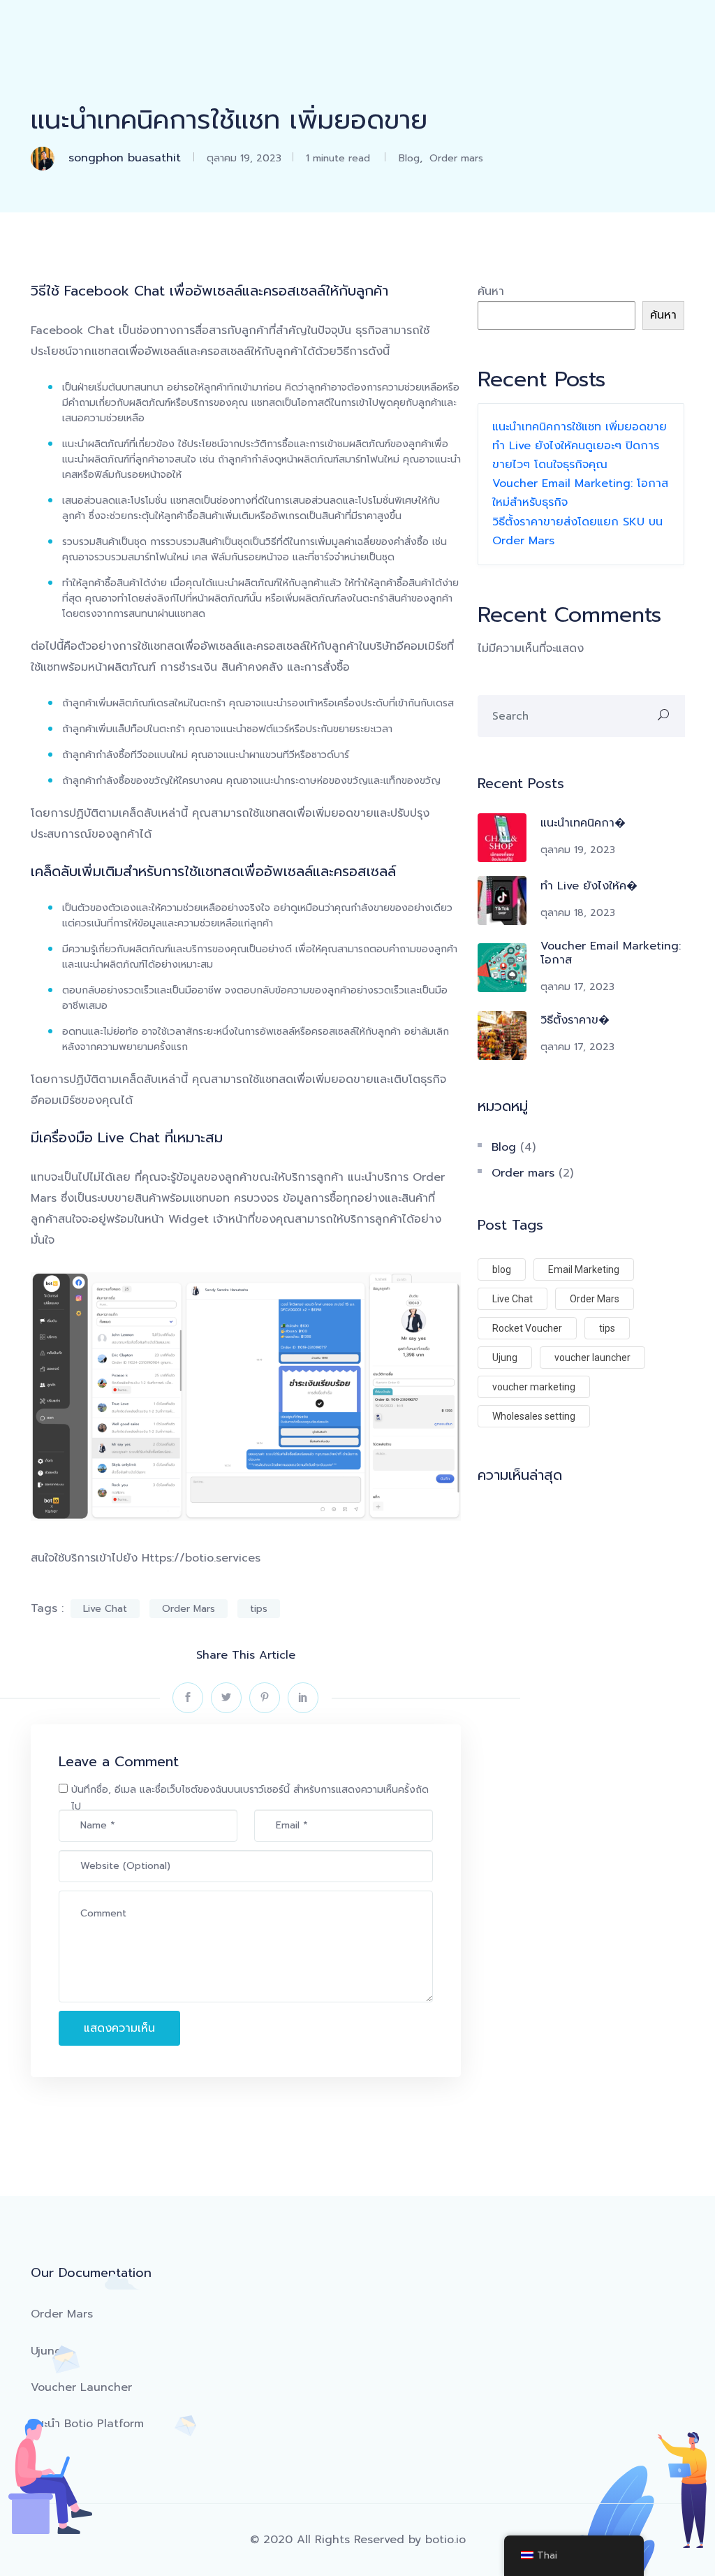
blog (502, 1269)
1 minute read (336, 158)
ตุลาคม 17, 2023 (577, 987)
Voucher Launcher (81, 2387)
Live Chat (105, 1609)
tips (259, 1609)
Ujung (505, 1358)
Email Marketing (584, 1269)
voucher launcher (592, 1358)
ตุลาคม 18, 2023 (578, 913)
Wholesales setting (534, 1416)
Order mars (456, 158)
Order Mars (189, 1609)
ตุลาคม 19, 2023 (244, 158)
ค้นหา (491, 291)
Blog (409, 158)
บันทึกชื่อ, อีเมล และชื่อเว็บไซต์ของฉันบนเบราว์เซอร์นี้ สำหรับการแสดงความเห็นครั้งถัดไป (250, 1798)
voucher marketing (534, 1387)
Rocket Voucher (527, 1328)
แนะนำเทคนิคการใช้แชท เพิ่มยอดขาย (580, 427)
